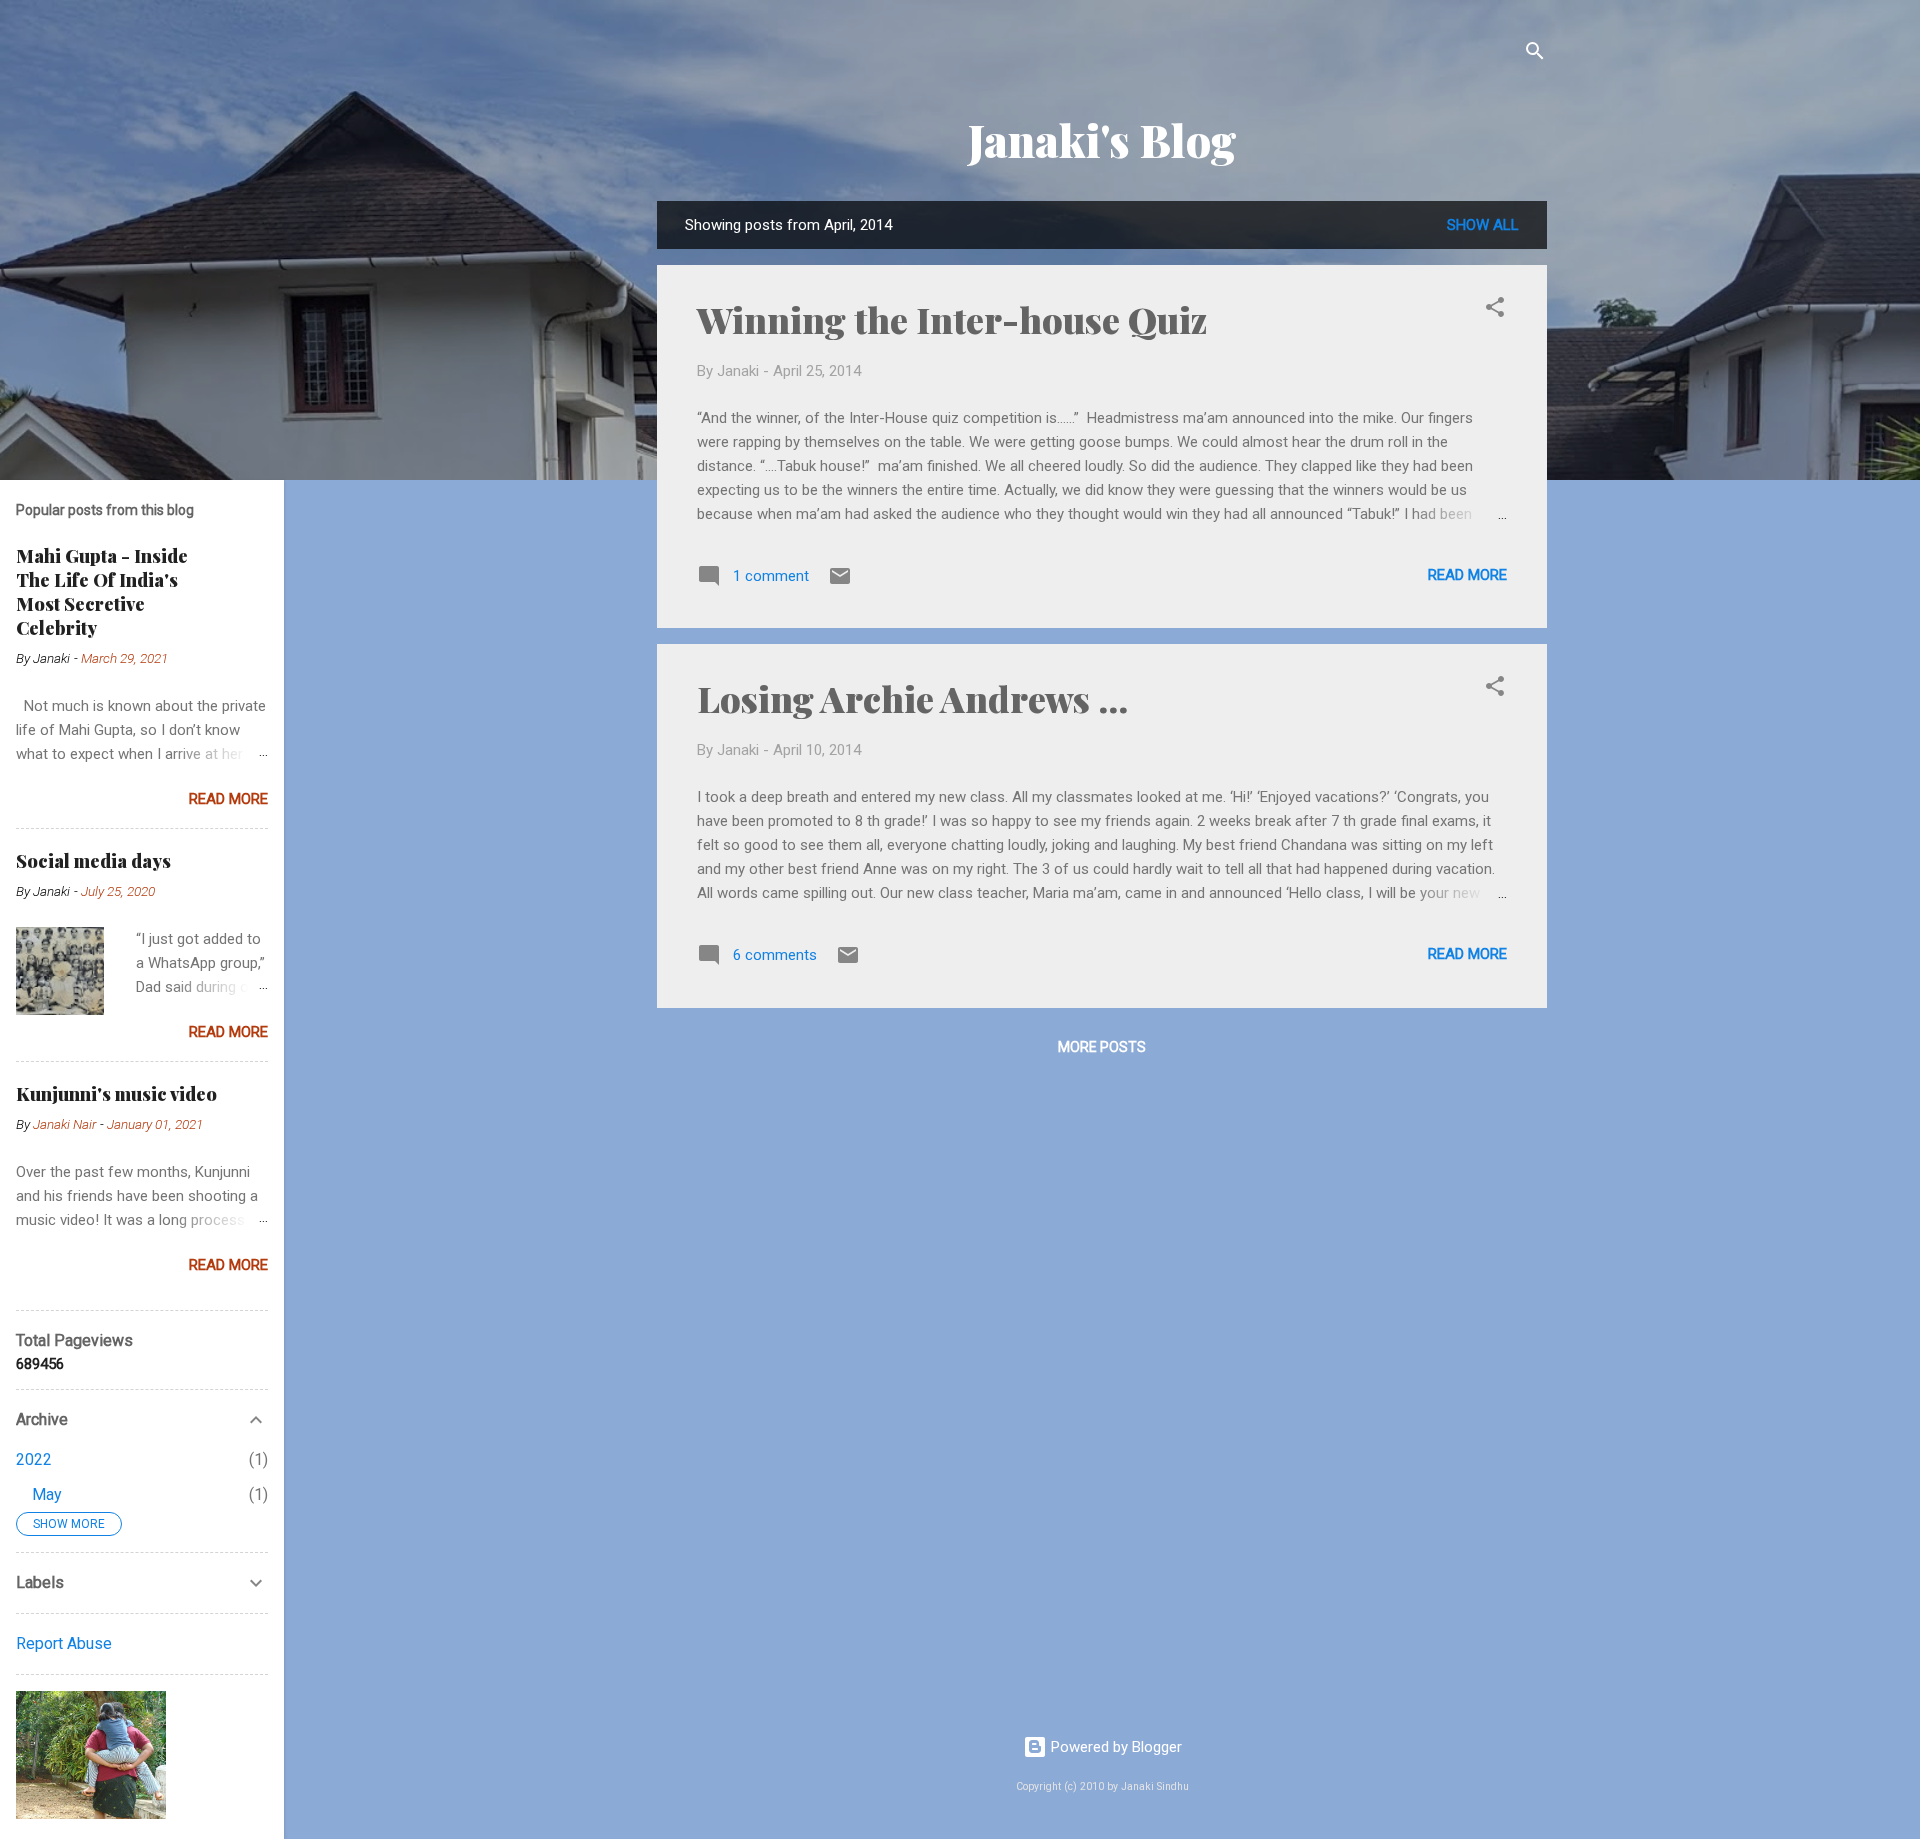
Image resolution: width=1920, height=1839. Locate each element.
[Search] (1535, 54)
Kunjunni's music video (116, 1094)
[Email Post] (840, 583)
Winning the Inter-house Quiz (952, 319)
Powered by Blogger (1114, 1747)
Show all (1483, 225)
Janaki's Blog (1102, 139)
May (47, 1494)
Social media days (93, 861)
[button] (1495, 310)
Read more (1467, 575)
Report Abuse (64, 1643)
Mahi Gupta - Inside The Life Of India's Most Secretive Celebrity (102, 592)
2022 (34, 1459)
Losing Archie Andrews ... (912, 698)
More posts (1102, 1047)
